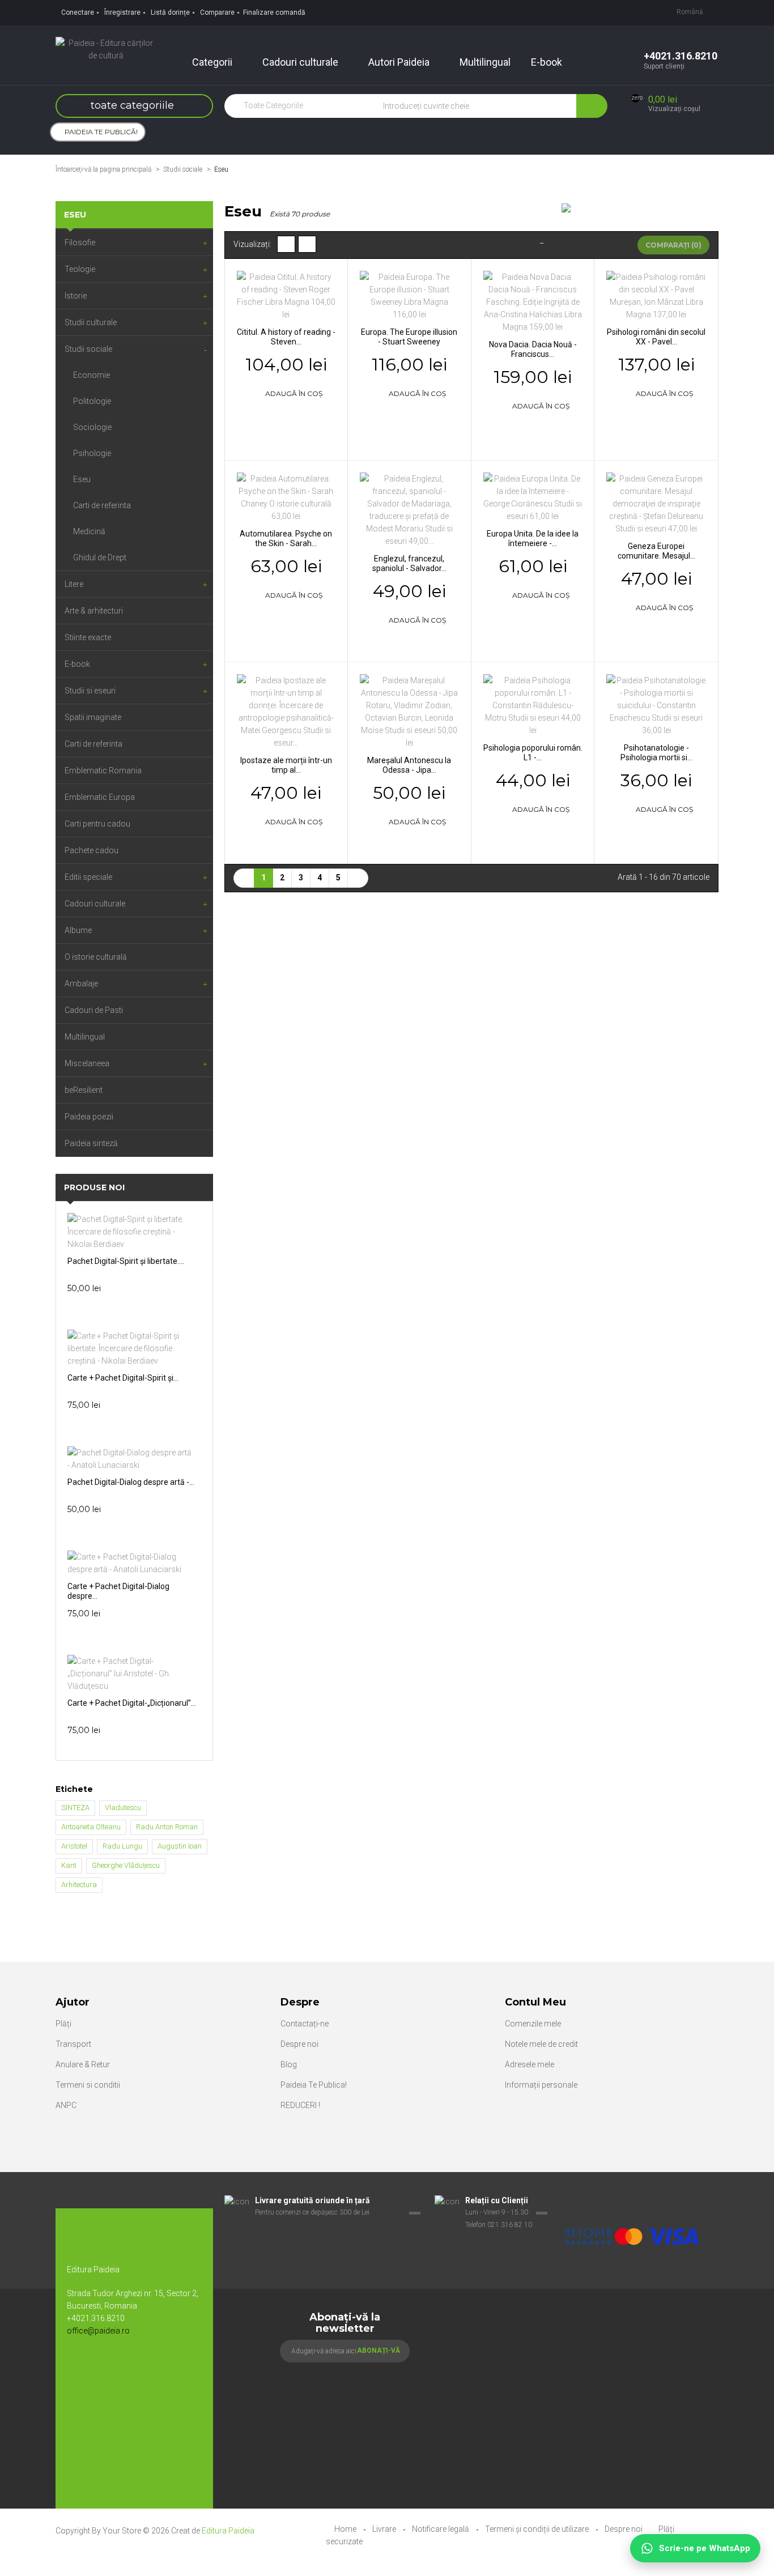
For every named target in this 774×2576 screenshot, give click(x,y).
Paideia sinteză (91, 1143)
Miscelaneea (87, 1063)
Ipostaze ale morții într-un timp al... (286, 765)
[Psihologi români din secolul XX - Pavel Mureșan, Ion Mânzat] (656, 295)
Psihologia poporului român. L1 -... (533, 753)
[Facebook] (81, 2368)
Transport (73, 2044)
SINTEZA (75, 1808)
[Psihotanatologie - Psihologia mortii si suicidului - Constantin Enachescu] (656, 704)
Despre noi (299, 2044)
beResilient (84, 1090)
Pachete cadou (92, 850)
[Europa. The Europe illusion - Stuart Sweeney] (409, 295)
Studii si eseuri (90, 691)
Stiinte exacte (88, 637)
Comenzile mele (533, 2024)
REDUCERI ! (300, 2105)
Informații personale (541, 2085)
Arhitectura (79, 1885)
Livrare (385, 2529)
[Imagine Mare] (633, 2201)
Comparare (217, 12)
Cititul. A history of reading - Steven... (286, 337)
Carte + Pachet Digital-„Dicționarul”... (132, 1703)
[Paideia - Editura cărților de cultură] (106, 49)
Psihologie (92, 453)
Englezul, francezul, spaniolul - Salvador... (409, 563)
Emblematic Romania (103, 770)
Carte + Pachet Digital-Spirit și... (123, 1378)
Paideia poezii (89, 1117)
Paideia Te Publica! (314, 2085)
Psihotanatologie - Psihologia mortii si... (656, 753)
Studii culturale (91, 322)
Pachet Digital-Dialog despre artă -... (131, 1482)
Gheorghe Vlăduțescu (126, 1865)
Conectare (78, 12)
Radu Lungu (122, 1846)
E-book (77, 664)
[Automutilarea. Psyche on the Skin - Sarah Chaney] (286, 496)
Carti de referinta (102, 505)
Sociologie (92, 427)
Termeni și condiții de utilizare (538, 2529)
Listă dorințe (170, 12)
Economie (92, 375)
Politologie (92, 401)
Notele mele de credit (541, 2044)
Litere (74, 584)
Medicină (89, 531)
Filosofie (80, 242)
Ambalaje (81, 983)
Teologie (80, 269)
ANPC (66, 2105)
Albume (78, 930)
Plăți (63, 2024)
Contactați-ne (305, 2024)
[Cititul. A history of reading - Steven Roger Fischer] (286, 295)
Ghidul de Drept (100, 557)
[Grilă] (286, 244)
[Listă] (307, 244)
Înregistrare (122, 12)
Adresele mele (530, 2064)
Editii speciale (88, 877)
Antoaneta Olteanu (91, 1827)
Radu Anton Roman (167, 1827)
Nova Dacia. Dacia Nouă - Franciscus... (533, 349)
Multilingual (85, 1037)
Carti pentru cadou (97, 824)
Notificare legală (441, 2529)
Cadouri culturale (95, 904)
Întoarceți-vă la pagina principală (103, 169)
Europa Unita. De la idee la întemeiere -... (533, 538)
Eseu (82, 479)
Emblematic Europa (100, 797)
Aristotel (74, 1846)
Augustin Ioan (180, 1846)
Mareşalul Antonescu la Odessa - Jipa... (409, 765)
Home (346, 2529)
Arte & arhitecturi (94, 611)
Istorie (76, 296)
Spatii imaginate (93, 717)
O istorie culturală (96, 957)
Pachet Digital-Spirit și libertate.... (126, 1261)
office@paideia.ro (98, 2331)
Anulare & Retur (83, 2064)
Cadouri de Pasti (94, 1010)
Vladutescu (123, 1808)
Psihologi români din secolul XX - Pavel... (656, 337)
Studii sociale (88, 349)
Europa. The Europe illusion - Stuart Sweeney (409, 337)
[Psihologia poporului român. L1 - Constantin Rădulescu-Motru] (533, 704)
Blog (289, 2064)
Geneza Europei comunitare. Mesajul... (656, 551)
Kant (69, 1865)
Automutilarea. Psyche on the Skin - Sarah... (286, 538)
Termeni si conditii (88, 2085)
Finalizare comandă (274, 12)
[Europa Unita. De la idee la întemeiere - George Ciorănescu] (533, 496)
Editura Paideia (228, 2531)
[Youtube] (104, 2368)
